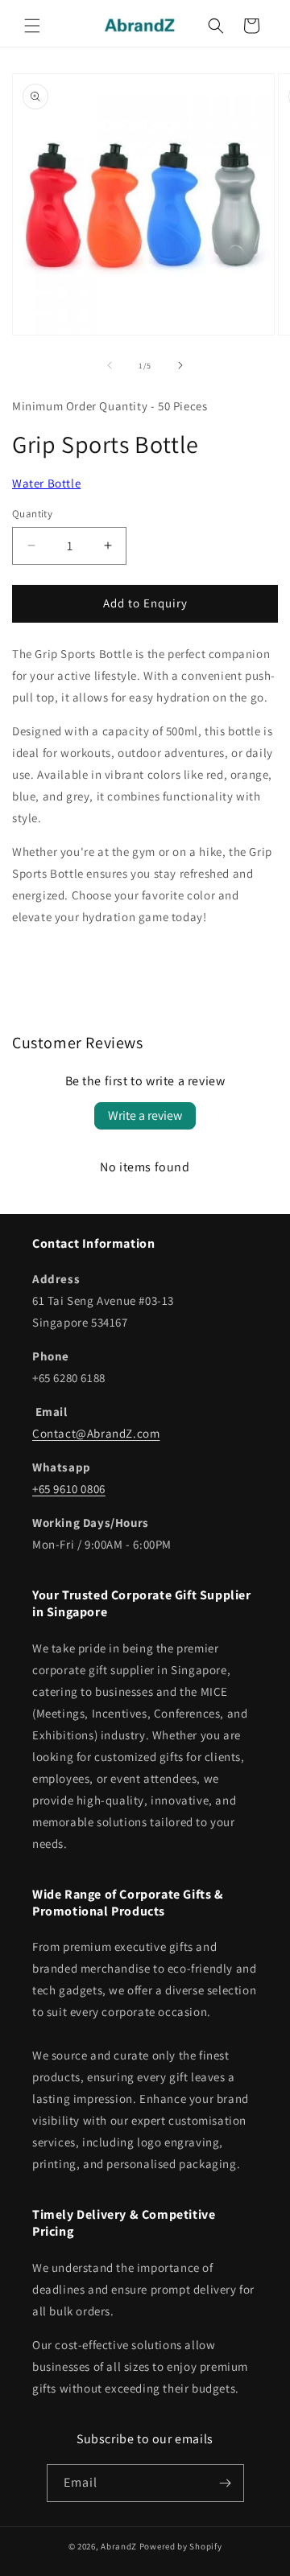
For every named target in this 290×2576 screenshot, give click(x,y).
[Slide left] (110, 365)
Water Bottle (46, 483)
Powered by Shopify (181, 2546)
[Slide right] (180, 365)
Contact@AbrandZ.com (96, 1433)
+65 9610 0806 (69, 1489)
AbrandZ (119, 2546)
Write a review (145, 1115)
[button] (32, 26)
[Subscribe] (226, 2483)
